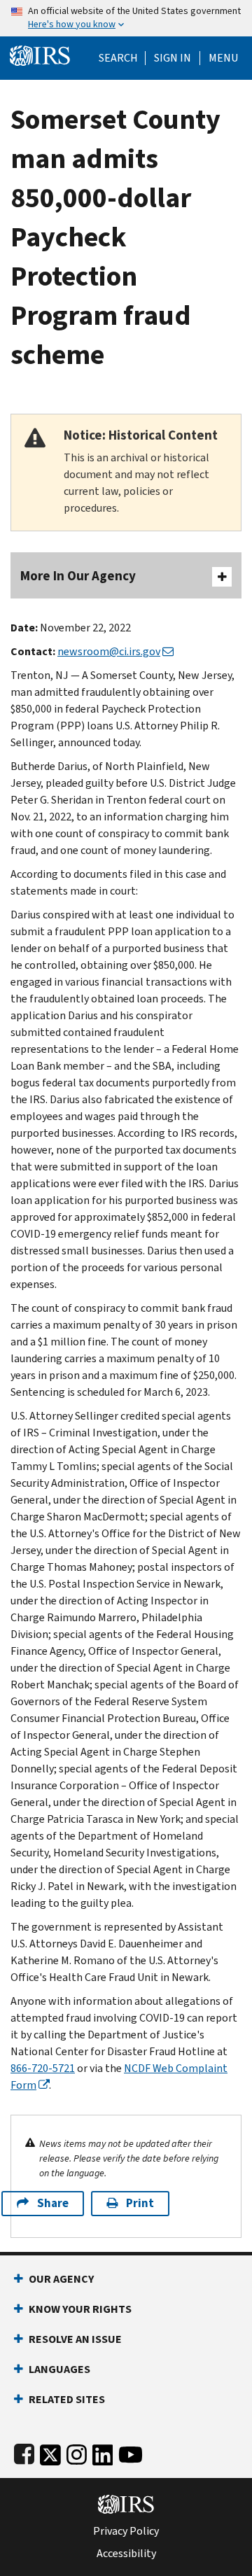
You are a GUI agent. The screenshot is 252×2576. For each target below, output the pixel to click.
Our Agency (61, 2279)
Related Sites (67, 2399)
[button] (173, 58)
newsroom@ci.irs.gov (109, 651)
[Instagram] (77, 2452)
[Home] (40, 54)
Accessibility (126, 2554)
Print (140, 2203)
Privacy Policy (126, 2531)
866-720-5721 (43, 2068)
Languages (59, 2369)
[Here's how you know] (126, 18)
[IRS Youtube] (131, 2452)
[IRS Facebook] (24, 2452)
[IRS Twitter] (50, 2452)
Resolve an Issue (75, 2339)
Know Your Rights (80, 2309)
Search (118, 58)
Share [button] (53, 2203)
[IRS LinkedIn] (103, 2452)
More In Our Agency (78, 576)
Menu (223, 58)
